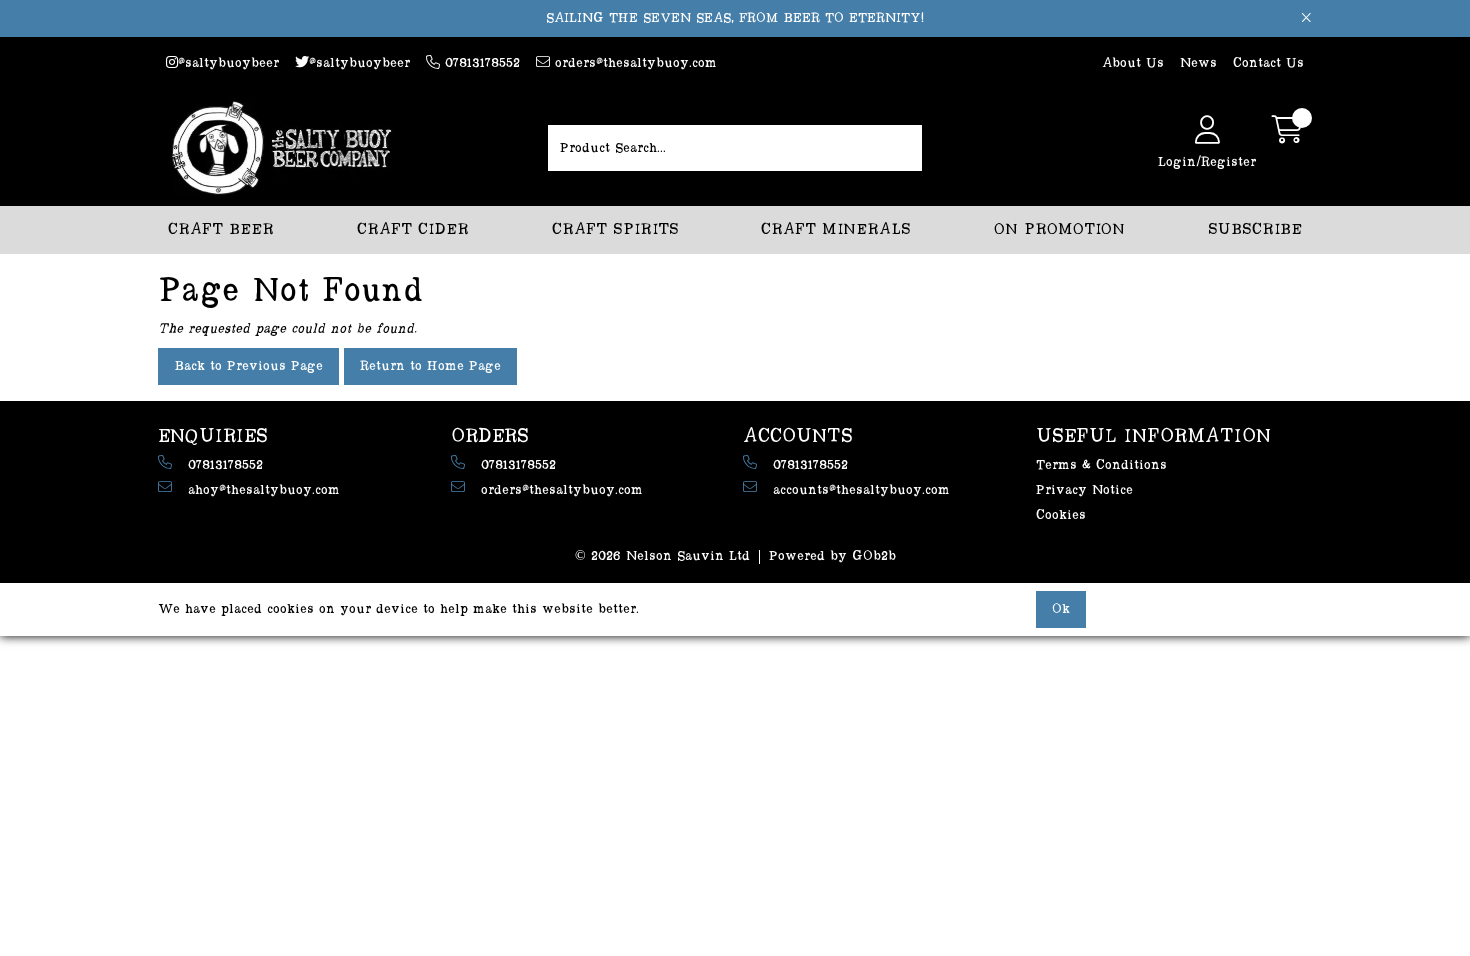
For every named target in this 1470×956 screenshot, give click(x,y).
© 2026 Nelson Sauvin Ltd (662, 556)
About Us (1133, 63)
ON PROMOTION (1059, 229)
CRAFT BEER (221, 229)
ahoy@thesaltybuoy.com (264, 490)
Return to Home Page (430, 366)
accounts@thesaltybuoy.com (861, 490)
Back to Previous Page (248, 366)
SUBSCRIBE (1255, 229)
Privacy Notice (1084, 490)
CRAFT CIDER (413, 229)
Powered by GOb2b (832, 556)
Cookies (1061, 515)
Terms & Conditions (1101, 465)
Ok (1061, 609)
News (1198, 63)
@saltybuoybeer (228, 63)
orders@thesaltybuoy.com (633, 63)
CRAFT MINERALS (836, 229)
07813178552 (480, 63)
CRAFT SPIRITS (615, 229)
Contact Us (1268, 63)
